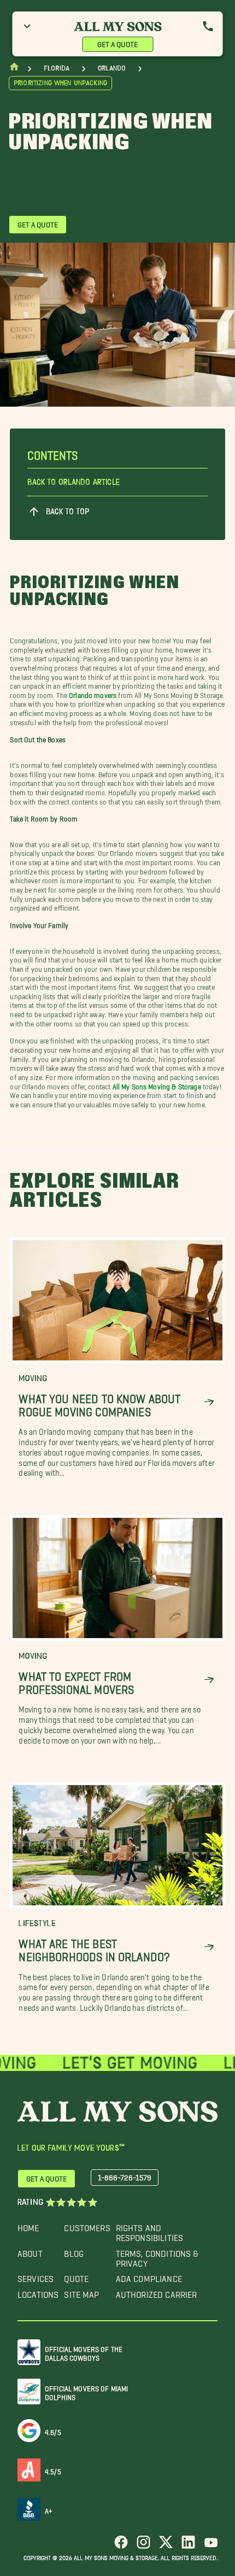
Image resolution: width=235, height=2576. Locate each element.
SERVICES (36, 2276)
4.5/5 (53, 2470)
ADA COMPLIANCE (149, 2276)
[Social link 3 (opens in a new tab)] (166, 2546)
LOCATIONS (38, 2292)
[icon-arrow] (209, 1402)
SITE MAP (81, 2292)
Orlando (112, 68)
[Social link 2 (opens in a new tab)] (143, 2546)
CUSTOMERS (87, 2225)
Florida (57, 68)
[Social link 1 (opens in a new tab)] (121, 2546)
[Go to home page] (14, 69)
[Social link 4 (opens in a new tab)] (188, 2546)
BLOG (74, 2251)
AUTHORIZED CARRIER (157, 2292)
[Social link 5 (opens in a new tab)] (211, 2546)
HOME (28, 2225)
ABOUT (30, 2251)
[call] (208, 26)
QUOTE (76, 2276)
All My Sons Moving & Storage (157, 1085)
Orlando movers (93, 693)
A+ (49, 2509)
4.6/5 (53, 2430)
